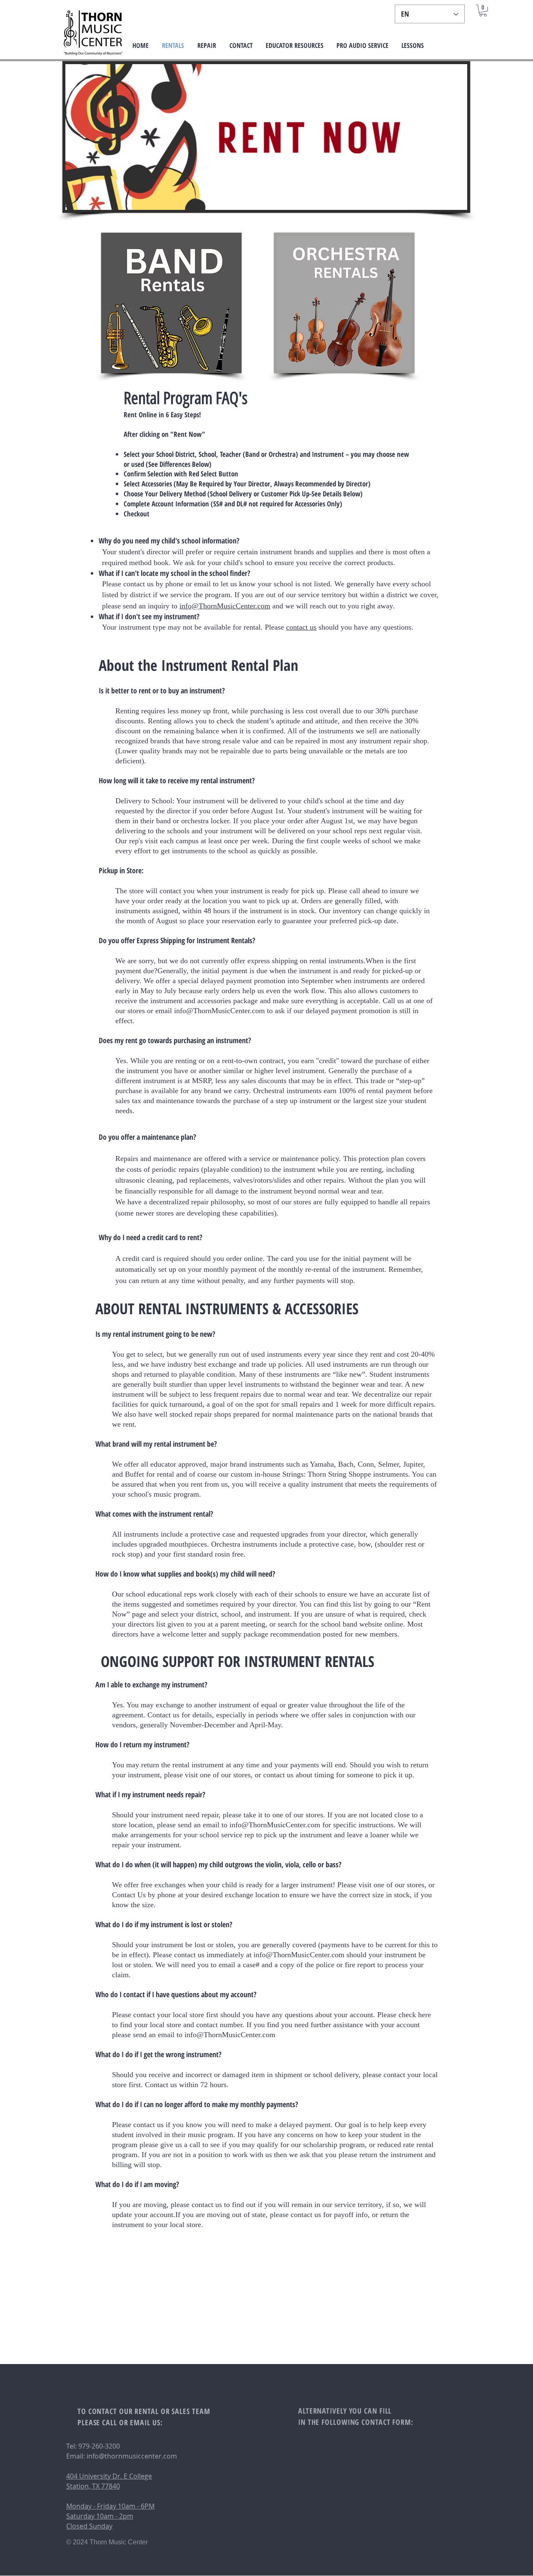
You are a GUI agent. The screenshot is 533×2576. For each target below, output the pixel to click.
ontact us (303, 627)
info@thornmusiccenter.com (132, 2456)
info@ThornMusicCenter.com (225, 606)
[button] (483, 11)
